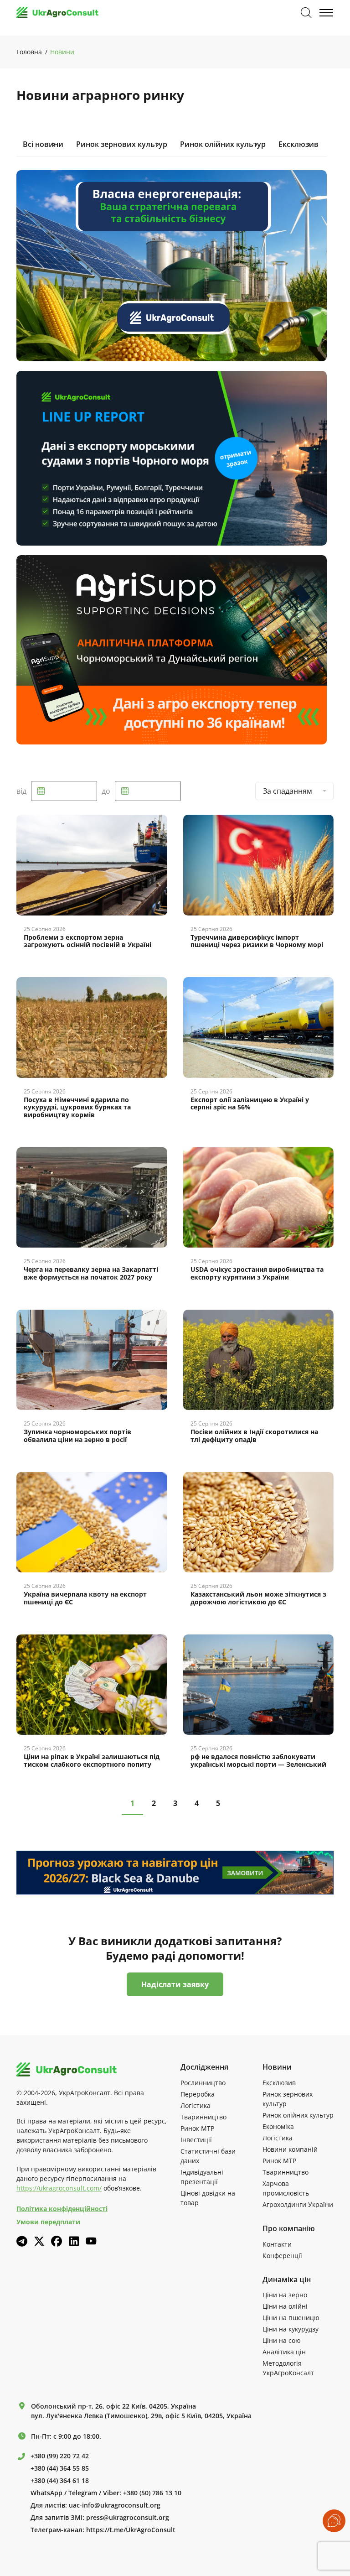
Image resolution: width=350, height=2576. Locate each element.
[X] (39, 2241)
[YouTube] (91, 2241)
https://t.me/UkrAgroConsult (131, 2530)
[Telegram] (22, 2241)
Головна (29, 52)
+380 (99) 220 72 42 (60, 2456)
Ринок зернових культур (122, 144)
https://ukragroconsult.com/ (59, 2188)
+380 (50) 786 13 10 (152, 2493)
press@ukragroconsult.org (128, 2518)
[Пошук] (306, 13)
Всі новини (43, 144)
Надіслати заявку (175, 1984)
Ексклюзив (299, 144)
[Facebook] (57, 2241)
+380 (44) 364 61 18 (60, 2481)
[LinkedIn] (74, 2241)
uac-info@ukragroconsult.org (115, 2505)
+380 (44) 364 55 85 (60, 2468)
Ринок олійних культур (223, 144)
